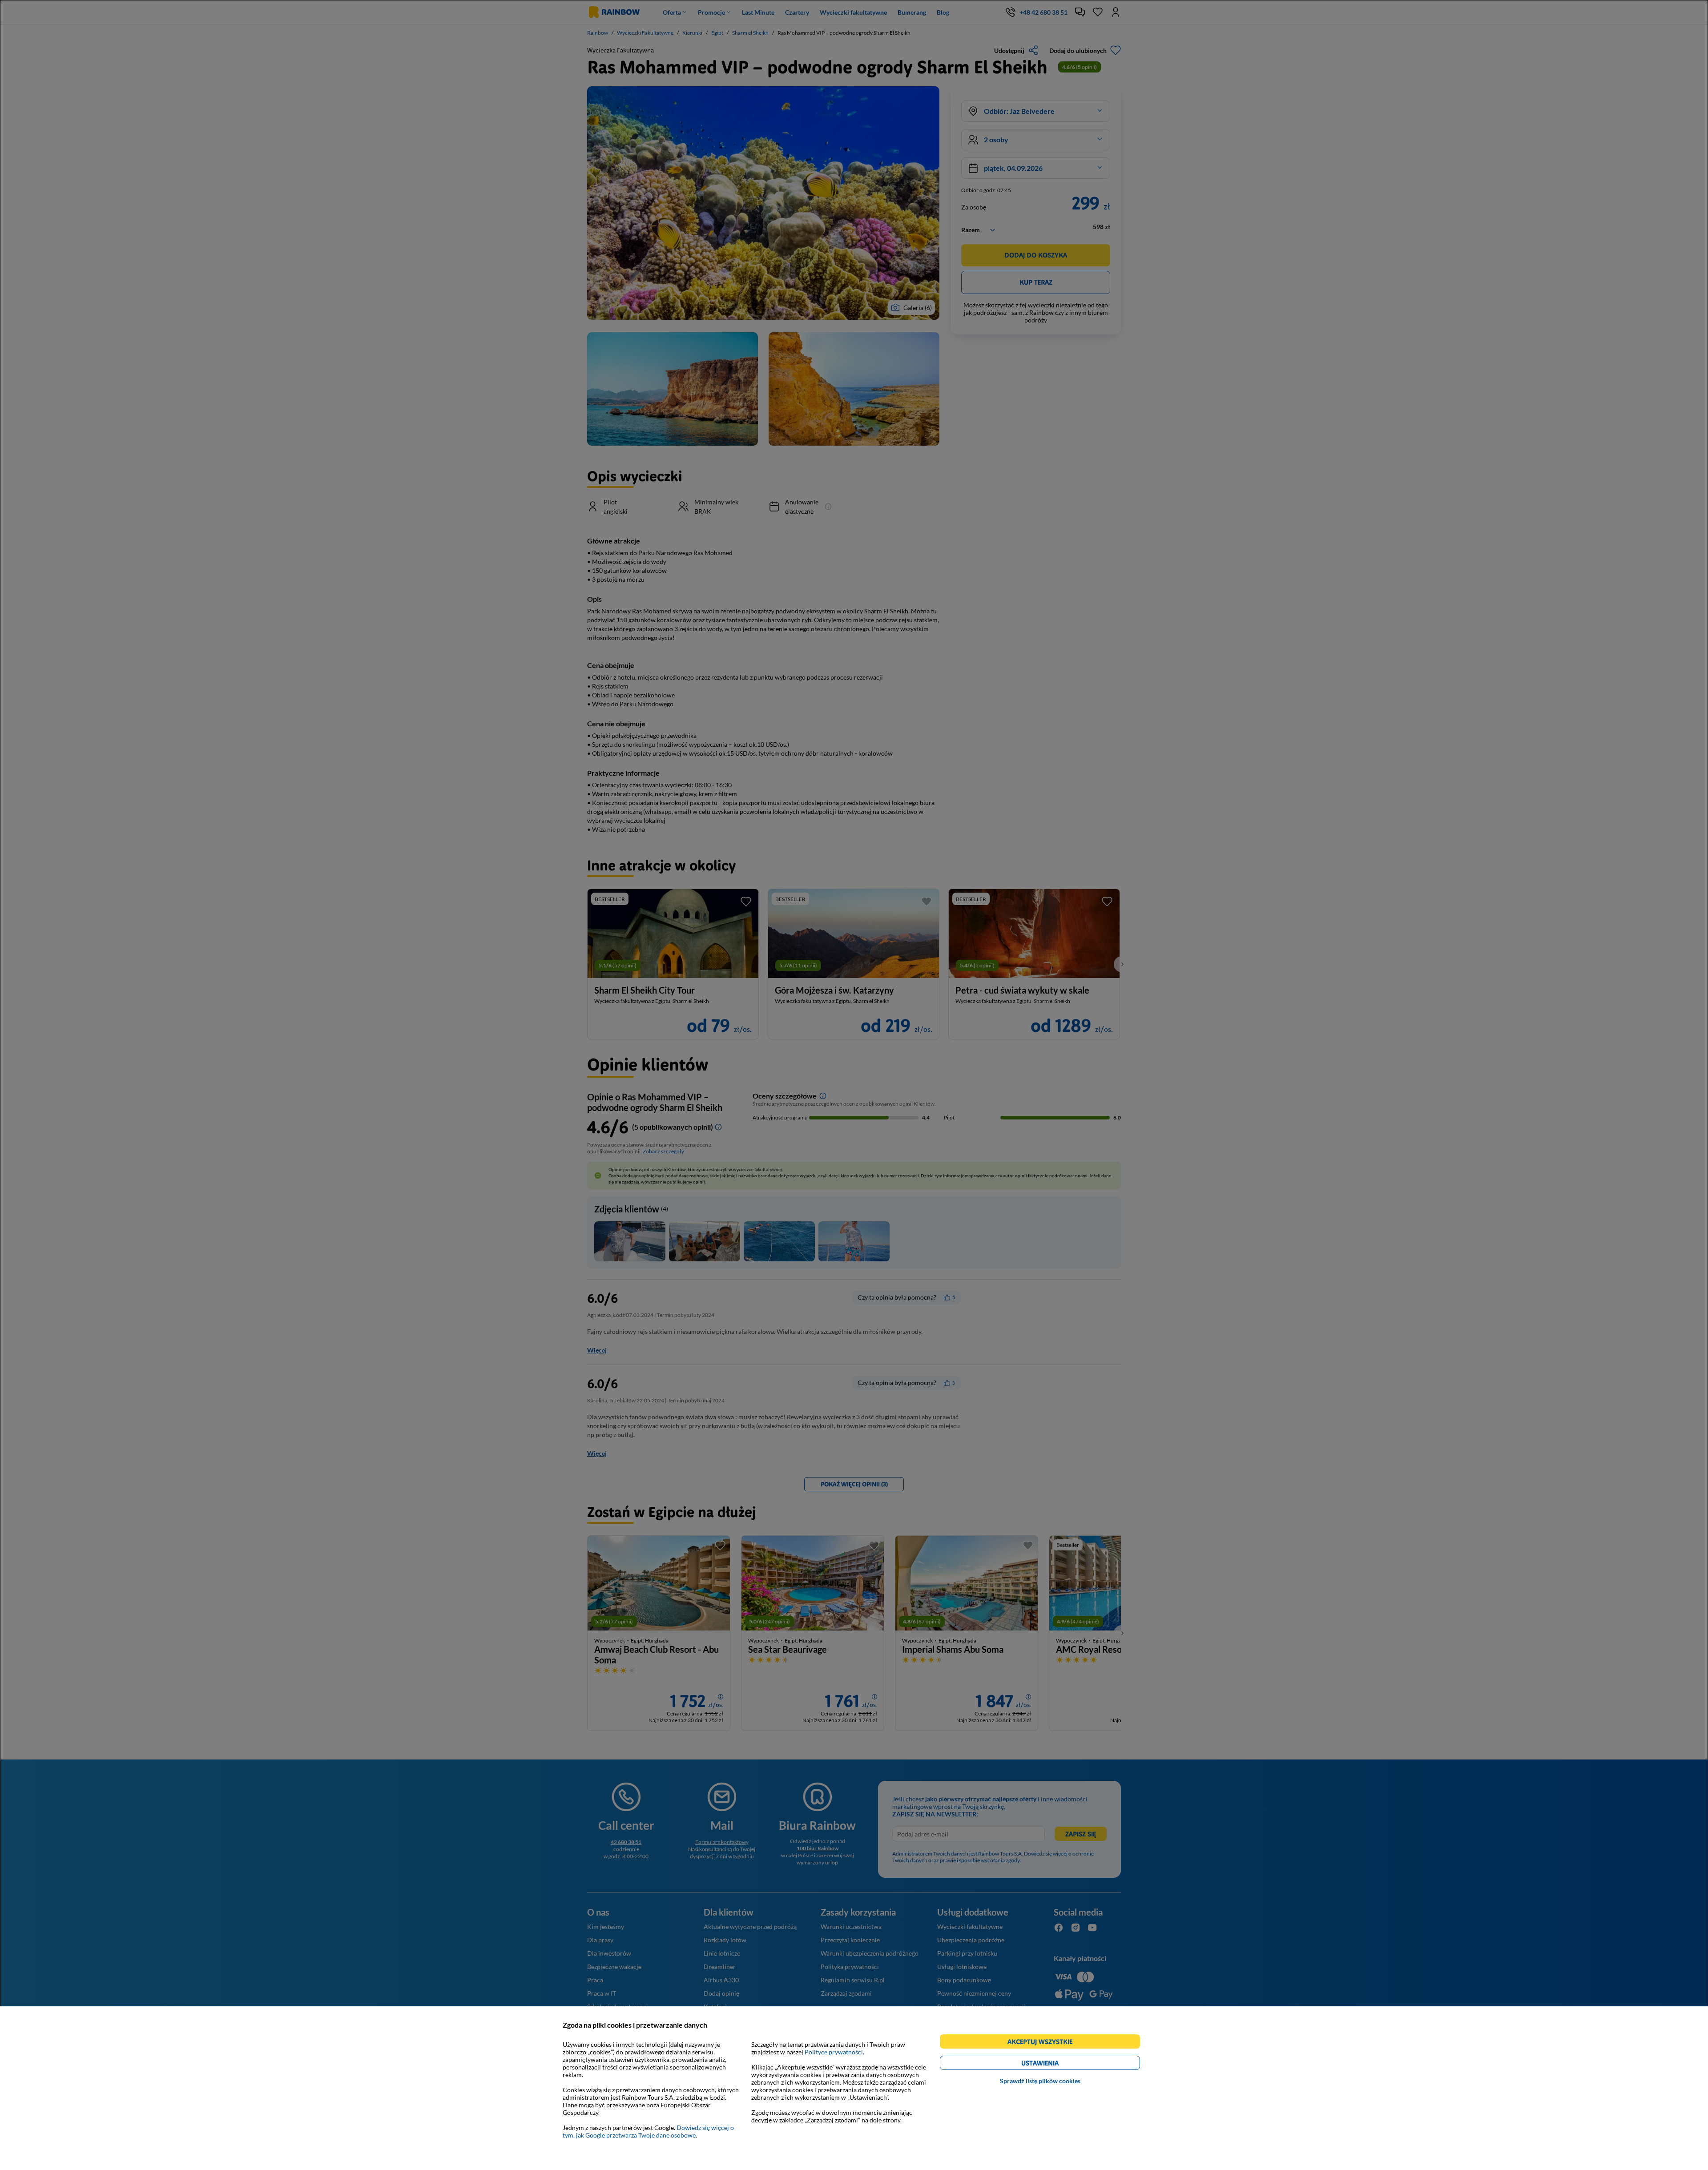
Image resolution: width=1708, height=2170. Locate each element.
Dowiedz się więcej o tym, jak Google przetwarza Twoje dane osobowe (648, 2131)
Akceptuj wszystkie (1044, 2043)
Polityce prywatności (834, 2052)
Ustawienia (1055, 2064)
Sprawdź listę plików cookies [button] (1040, 2081)
